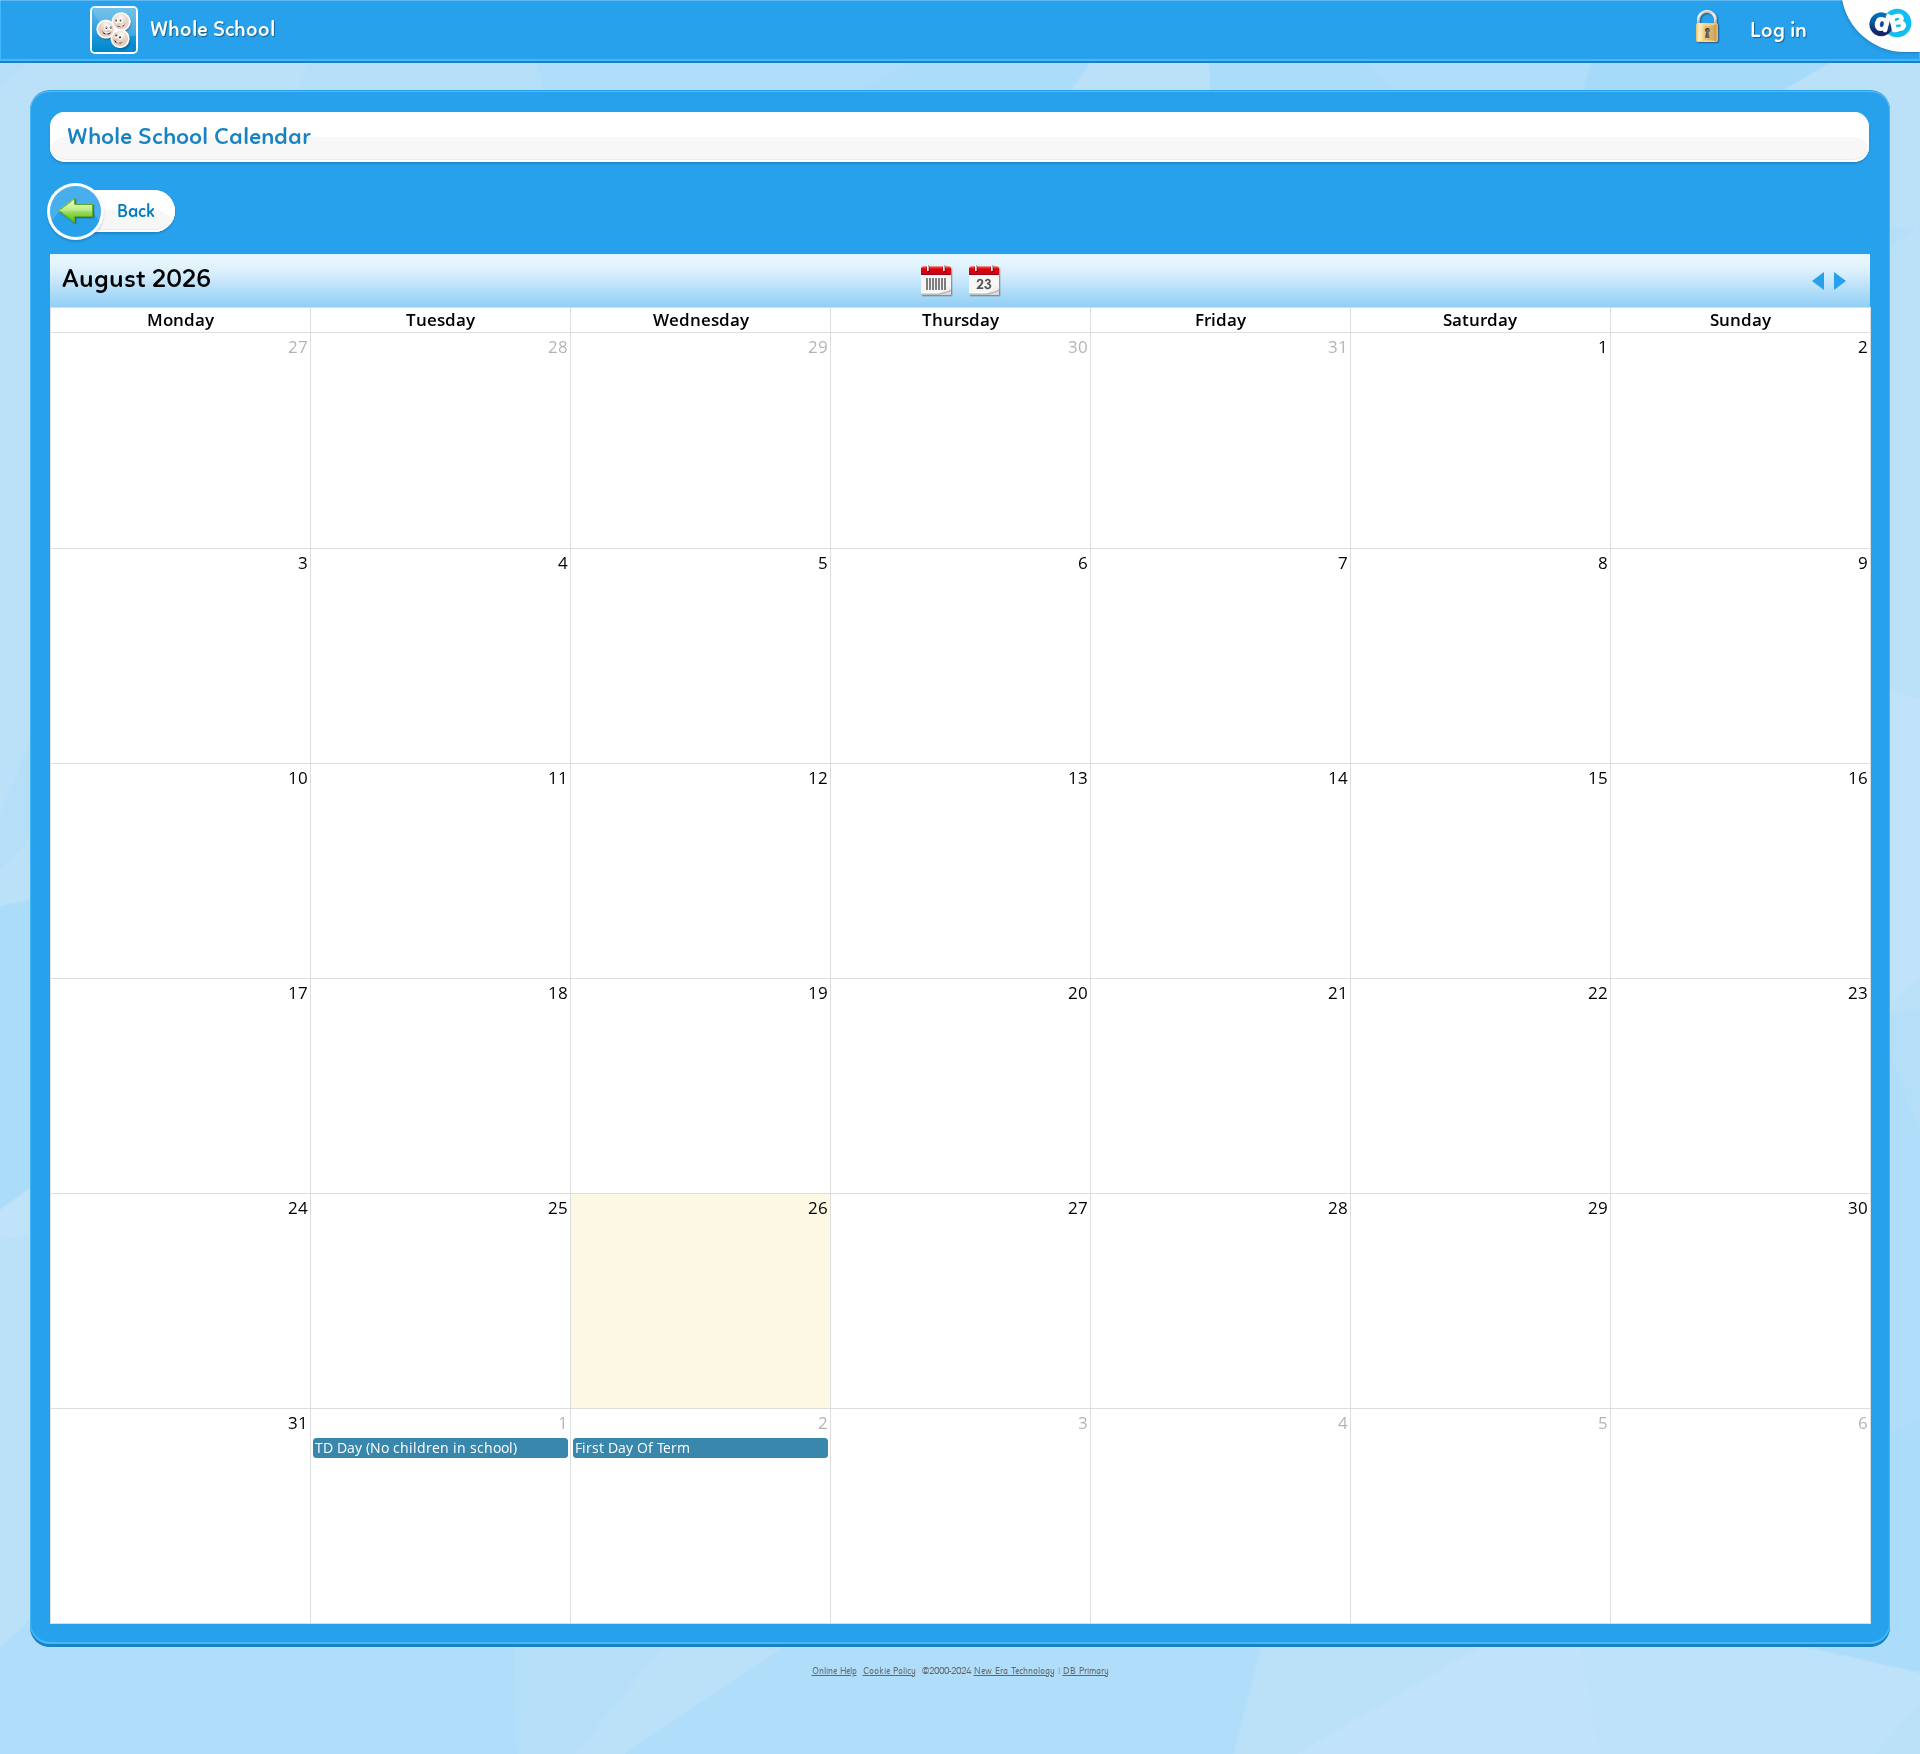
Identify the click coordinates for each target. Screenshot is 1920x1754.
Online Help (834, 1671)
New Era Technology (1014, 1671)
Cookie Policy (889, 1671)
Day (984, 281)
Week (936, 281)
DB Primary (1086, 1671)
